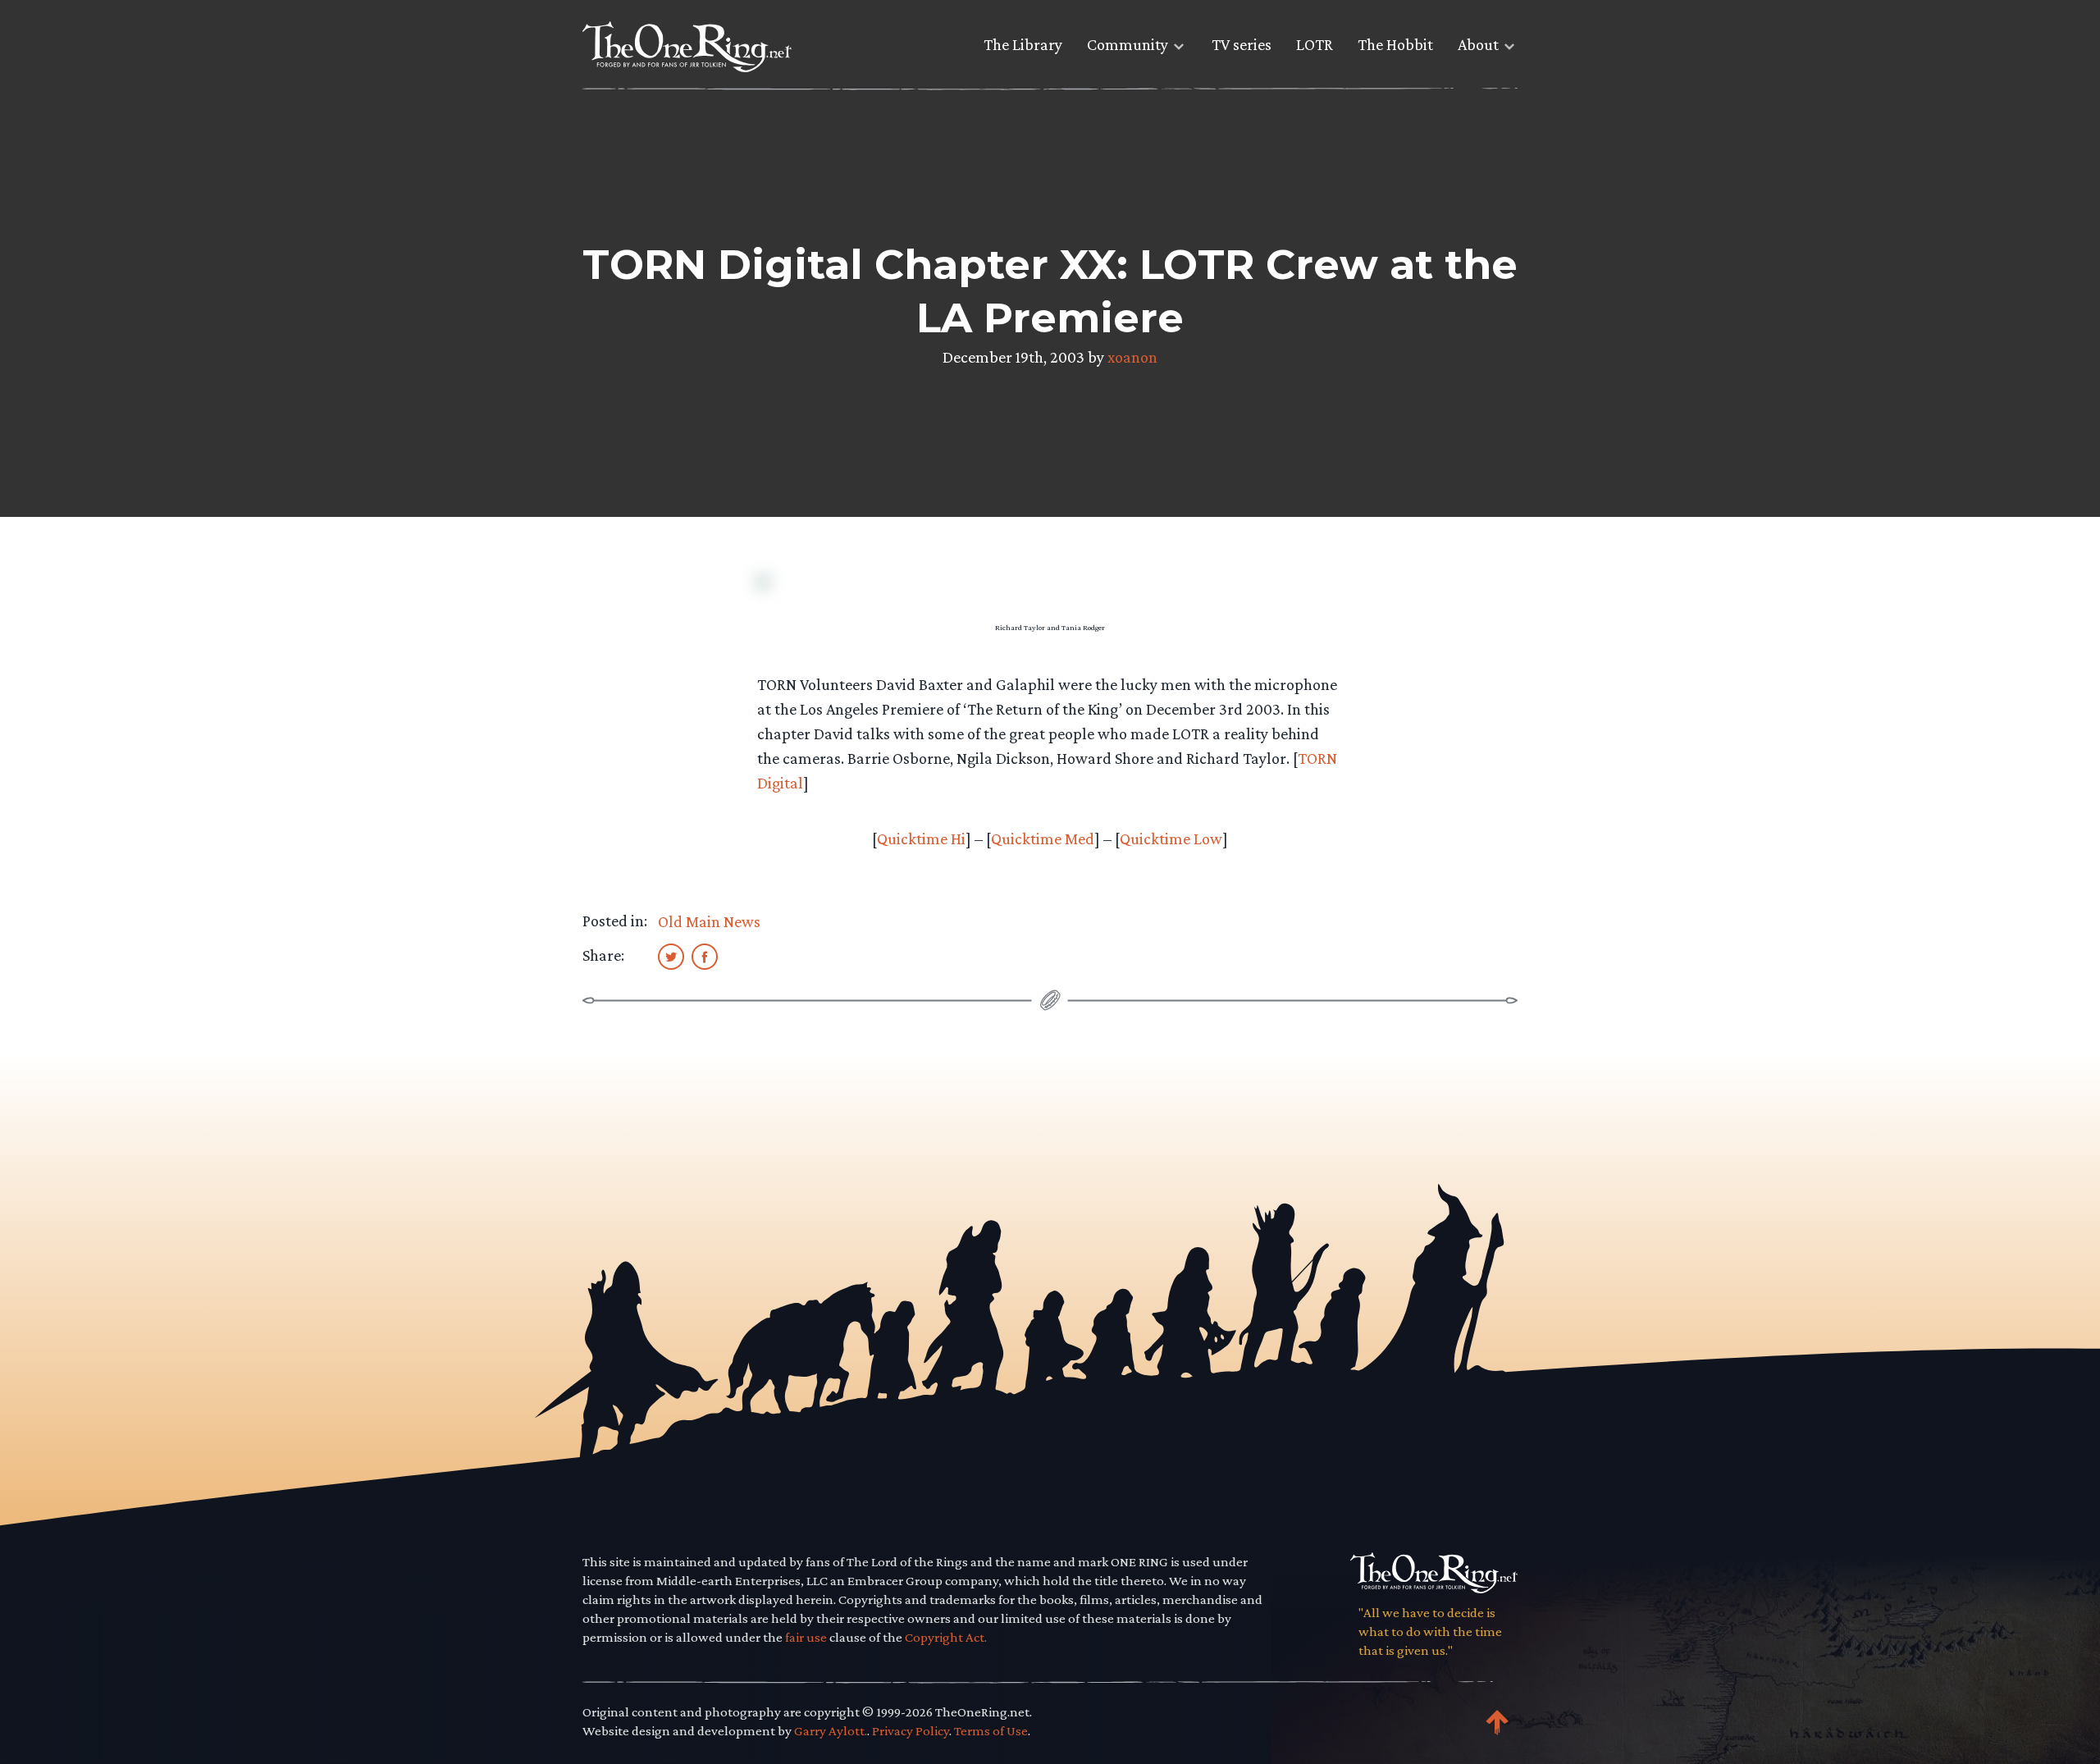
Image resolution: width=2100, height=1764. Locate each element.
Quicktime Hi (921, 839)
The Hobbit (1395, 44)
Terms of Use (991, 1731)
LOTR (1315, 44)
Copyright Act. (946, 1637)
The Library (1023, 44)
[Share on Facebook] (705, 956)
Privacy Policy (911, 1731)
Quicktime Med (1043, 839)
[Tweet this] (671, 956)
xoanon (1132, 357)
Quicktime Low (1171, 839)
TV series (1242, 44)
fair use (806, 1637)
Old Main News (709, 921)
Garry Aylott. (831, 1731)
